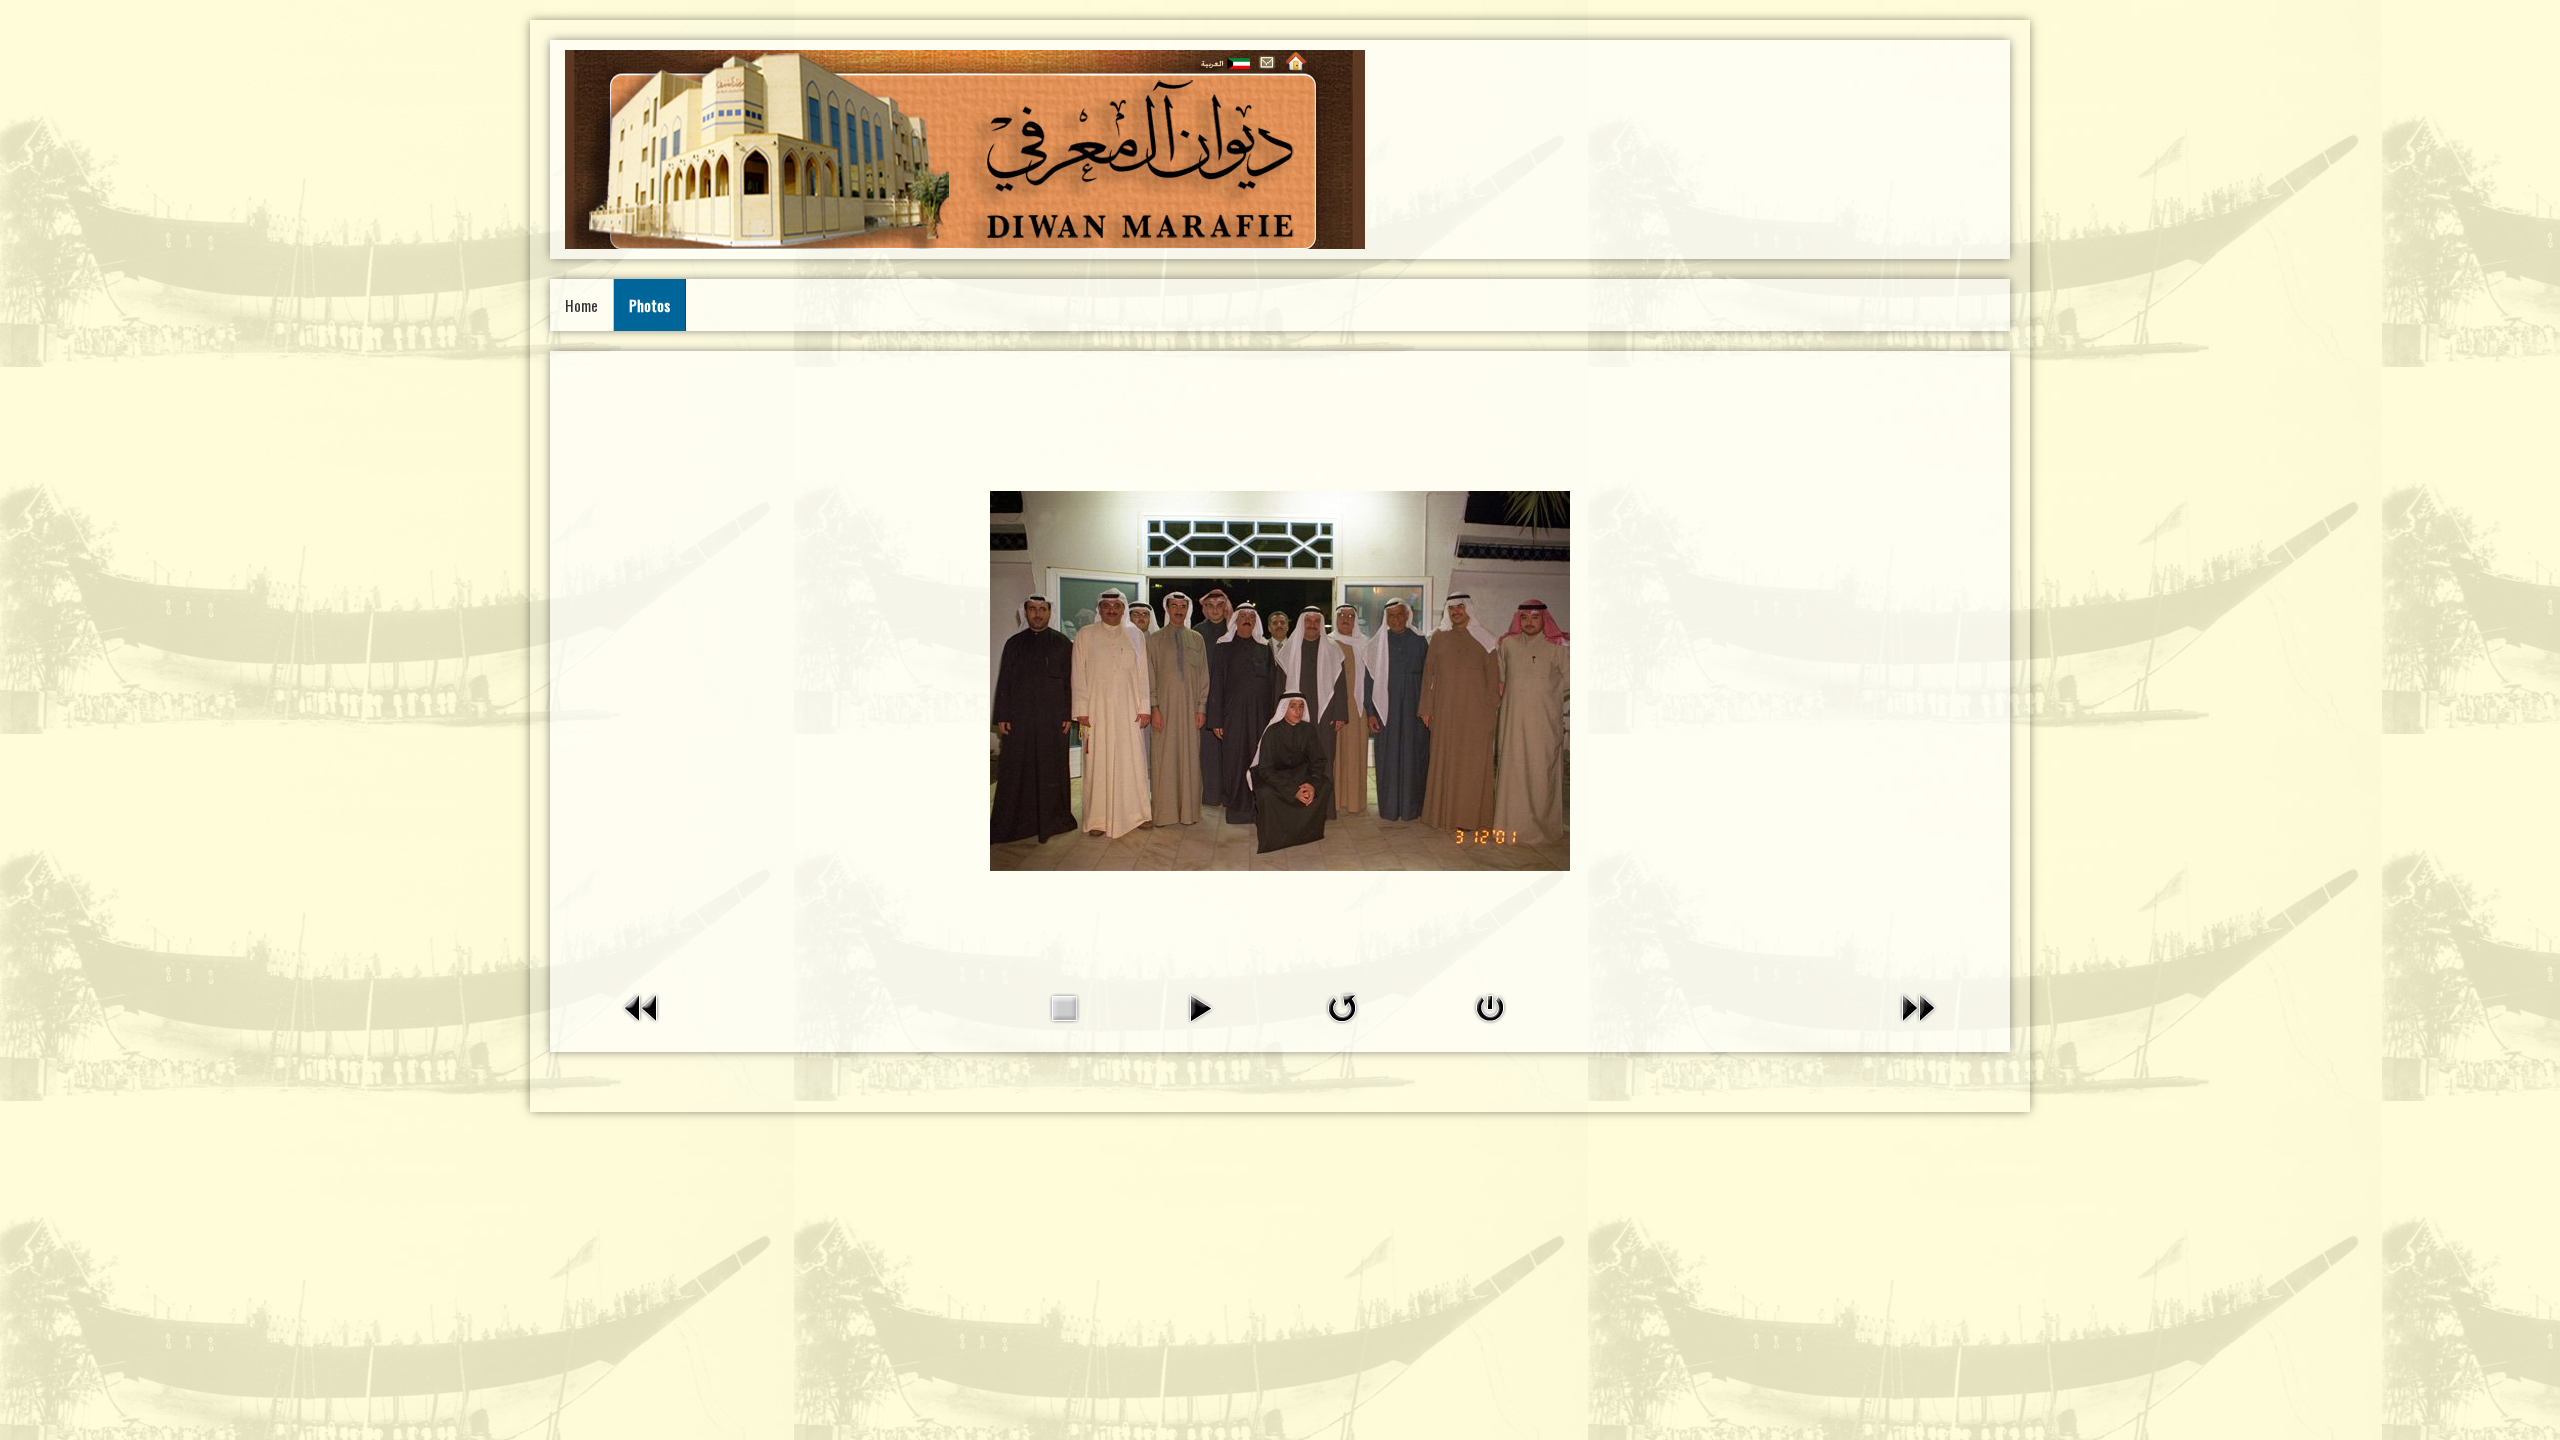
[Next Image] (1918, 1006)
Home (581, 305)
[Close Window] (1490, 1006)
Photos (649, 305)
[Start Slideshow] (1200, 1006)
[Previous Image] (642, 1006)
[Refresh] (1342, 1006)
